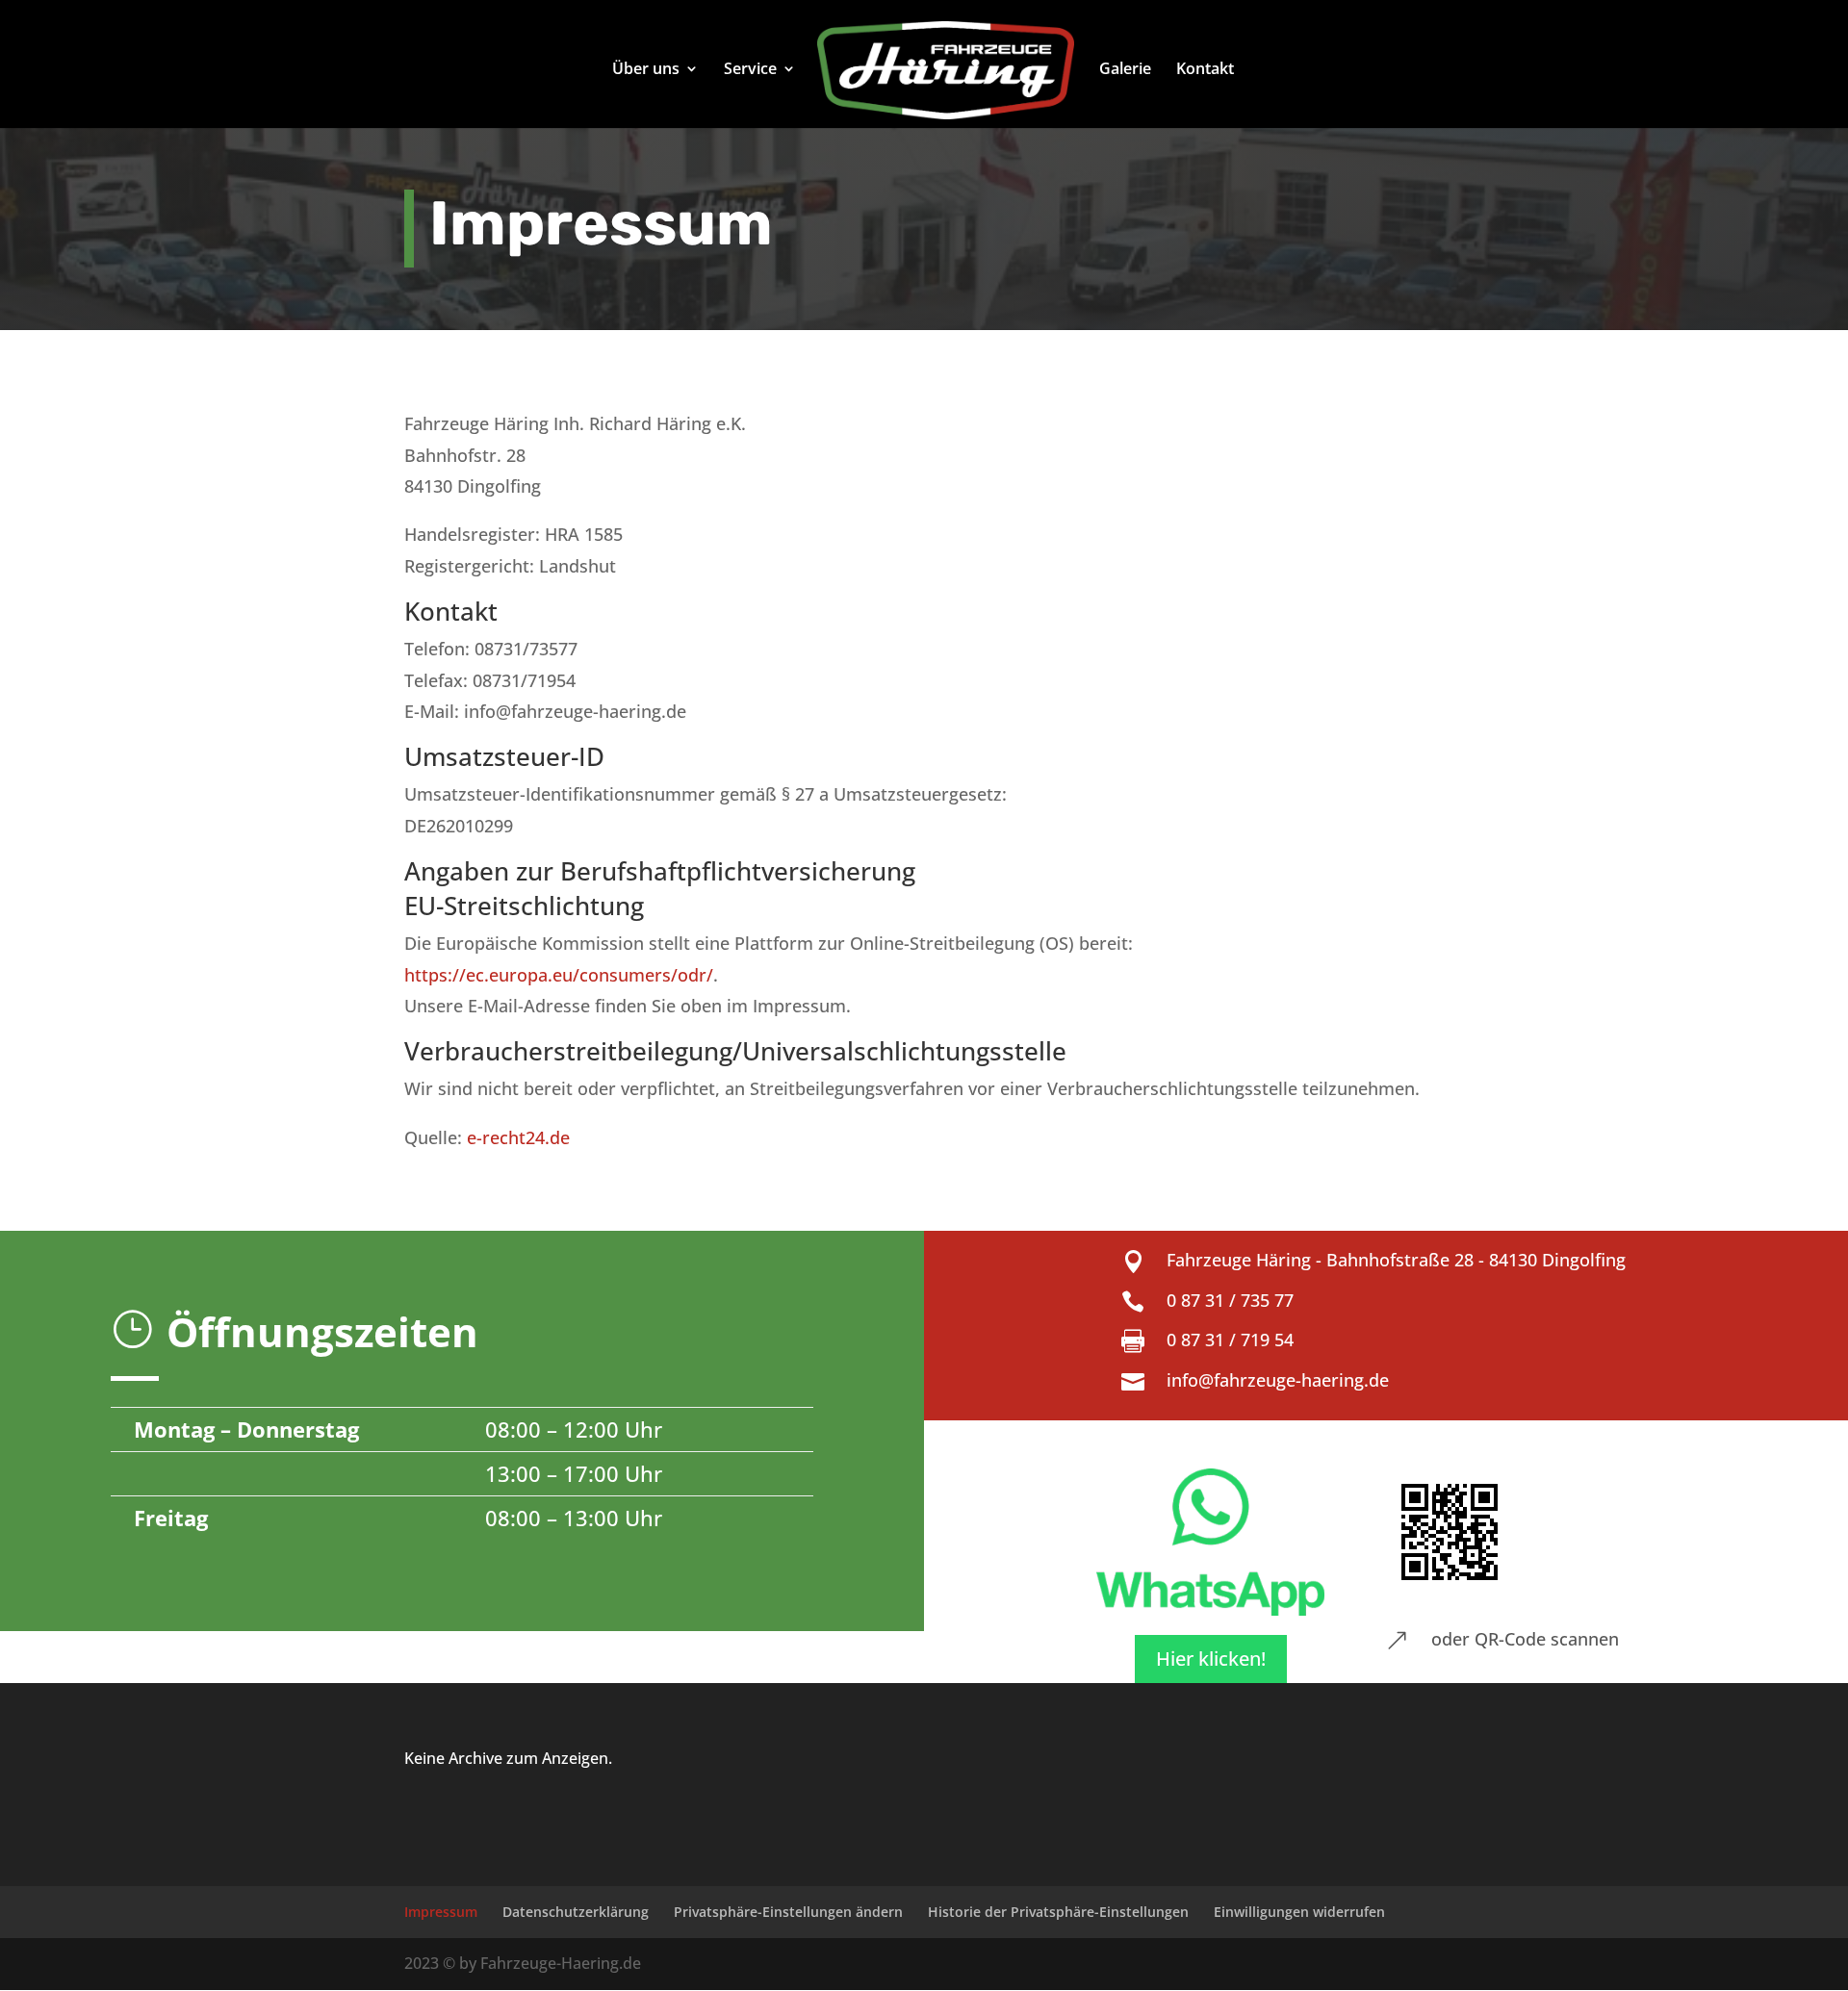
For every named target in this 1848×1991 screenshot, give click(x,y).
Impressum (441, 1912)
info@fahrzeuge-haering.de (1278, 1380)
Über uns (646, 70)
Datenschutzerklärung (576, 1912)
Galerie (1125, 70)
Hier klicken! (1211, 1659)
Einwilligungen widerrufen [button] (1299, 1912)
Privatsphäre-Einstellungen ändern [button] (788, 1912)
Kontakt (1205, 70)
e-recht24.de (518, 1137)
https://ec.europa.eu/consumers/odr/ (559, 975)
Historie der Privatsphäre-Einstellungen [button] (1058, 1912)
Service (750, 70)
